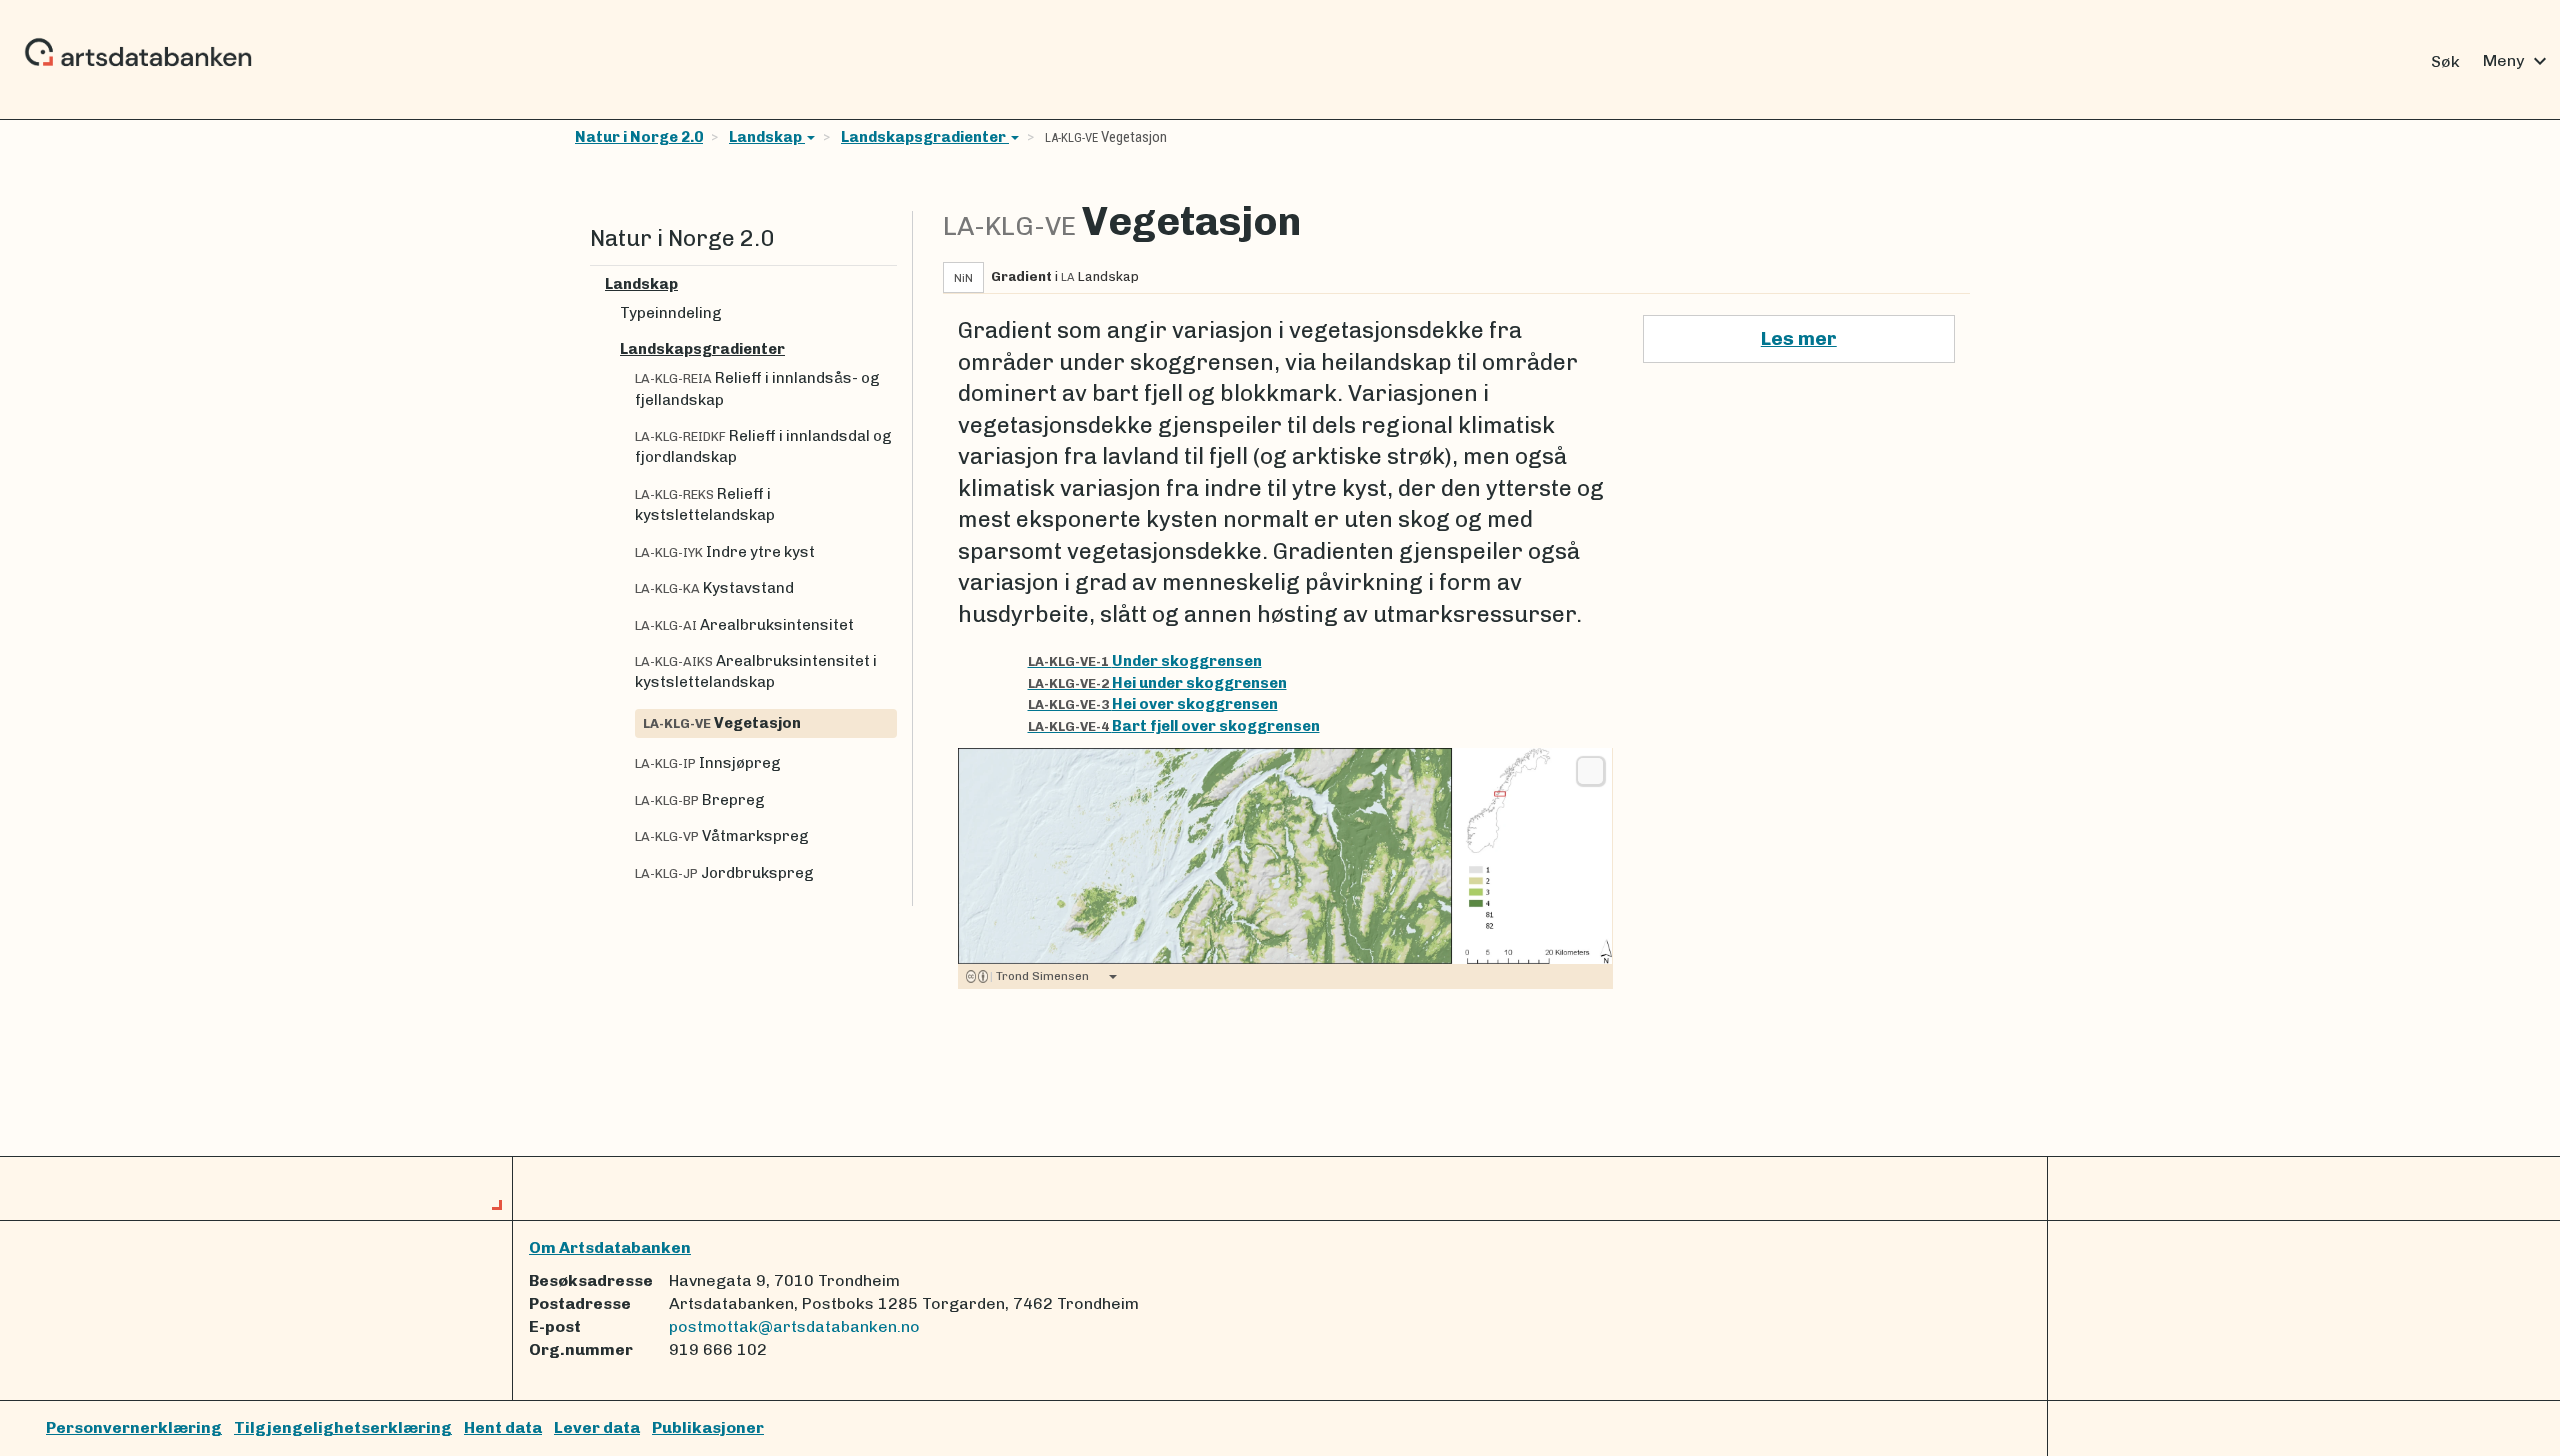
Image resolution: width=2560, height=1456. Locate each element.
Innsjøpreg (708, 763)
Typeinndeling (671, 313)
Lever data (597, 1427)
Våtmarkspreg (722, 836)
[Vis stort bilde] (1590, 771)
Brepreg (700, 800)
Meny (2517, 61)
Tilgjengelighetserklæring (343, 1427)
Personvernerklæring (134, 1427)
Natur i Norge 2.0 (639, 137)
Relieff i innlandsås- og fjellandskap (757, 388)
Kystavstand (714, 588)
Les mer (1799, 338)
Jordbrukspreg (724, 873)
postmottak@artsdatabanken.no (794, 1326)
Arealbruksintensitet (744, 625)
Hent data (503, 1427)
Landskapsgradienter (925, 137)
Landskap (767, 137)
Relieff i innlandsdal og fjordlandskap (763, 446)
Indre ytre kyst (725, 552)
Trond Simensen (1039, 976)
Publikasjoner (708, 1427)
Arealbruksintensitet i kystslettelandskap (756, 671)
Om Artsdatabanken (610, 1247)
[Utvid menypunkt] (889, 284)
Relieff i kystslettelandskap (705, 504)
